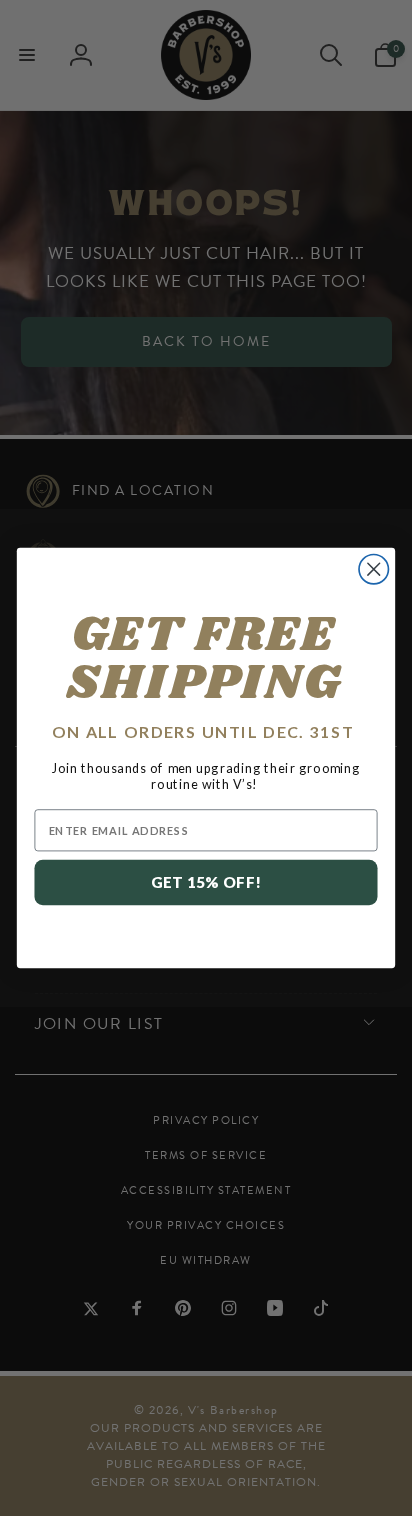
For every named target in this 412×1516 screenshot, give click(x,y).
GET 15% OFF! (206, 882)
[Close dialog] (373, 569)
